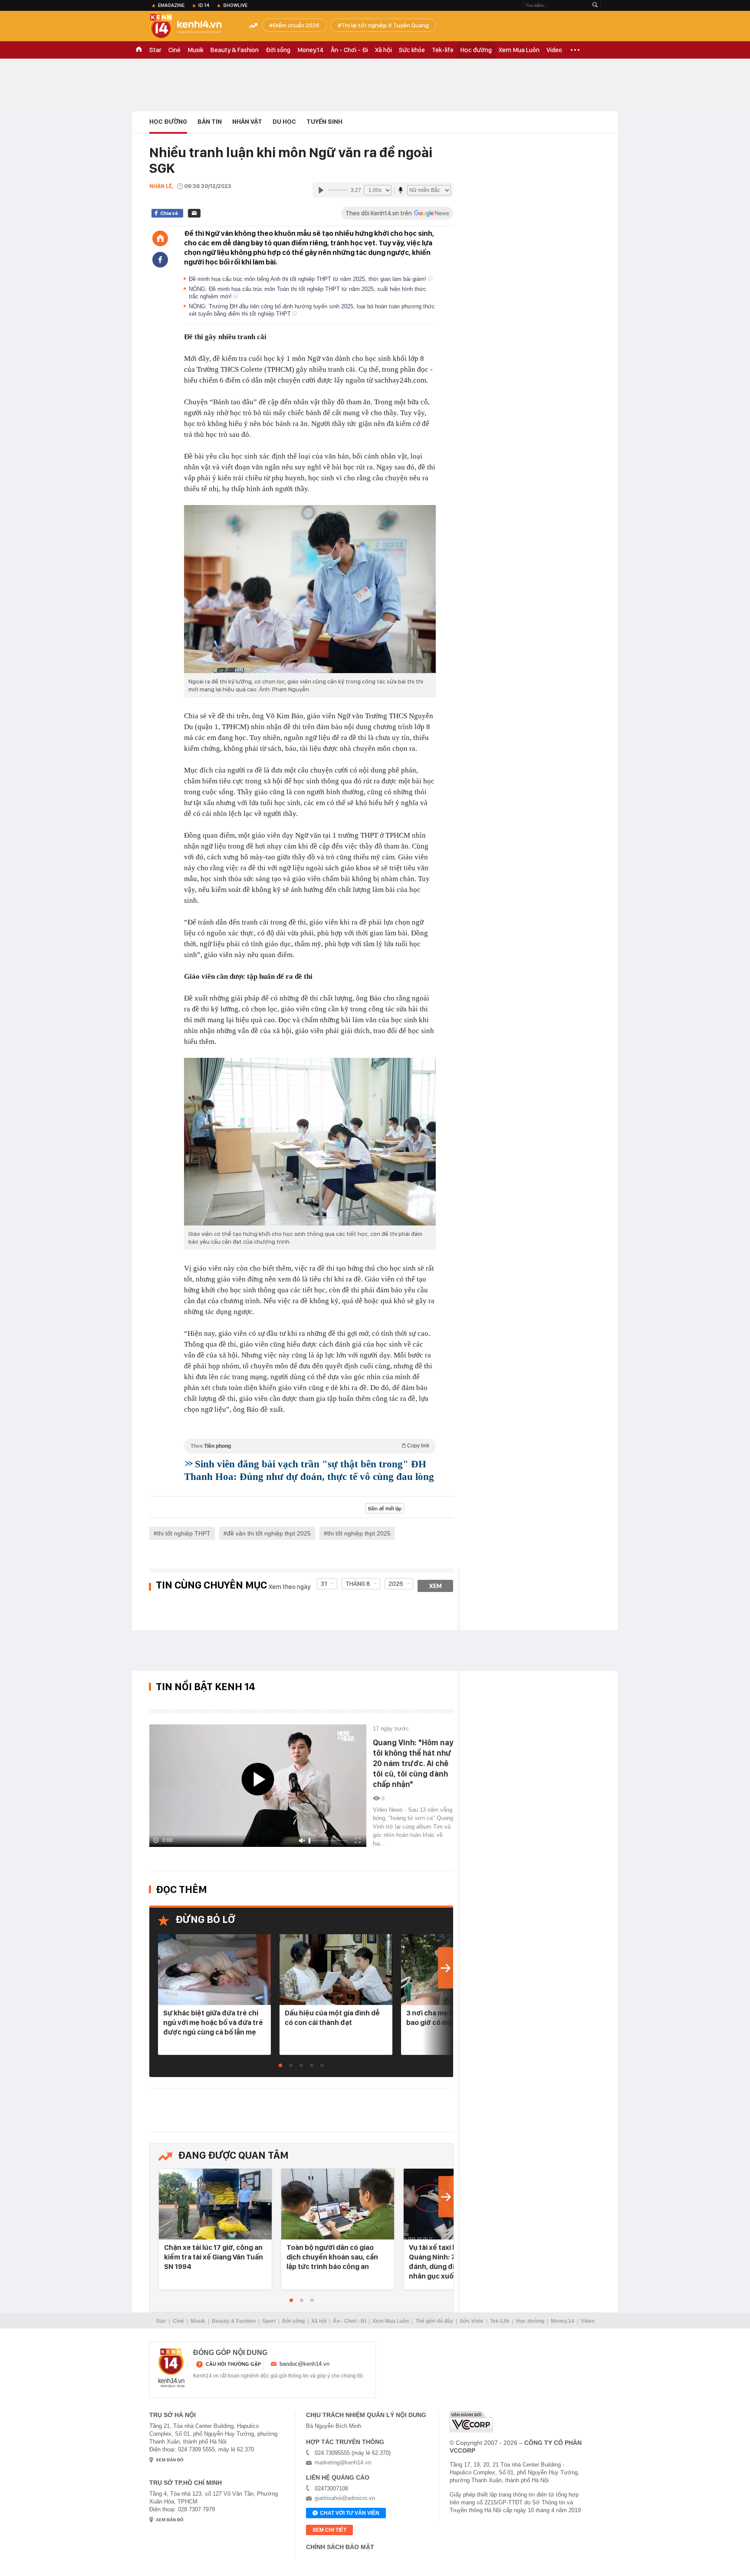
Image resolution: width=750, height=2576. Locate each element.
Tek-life (443, 50)
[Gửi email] (194, 213)
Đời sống (278, 50)
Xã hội (383, 50)
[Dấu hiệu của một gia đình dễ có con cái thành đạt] (336, 1970)
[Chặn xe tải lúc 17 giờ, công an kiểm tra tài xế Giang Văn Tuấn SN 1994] (215, 2204)
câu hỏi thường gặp (233, 2364)
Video (554, 50)
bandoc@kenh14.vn (304, 2364)
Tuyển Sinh (324, 122)
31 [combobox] (324, 1584)
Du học (284, 122)
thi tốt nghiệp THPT (184, 1533)
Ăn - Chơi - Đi (349, 50)
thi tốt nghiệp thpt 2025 (359, 1533)
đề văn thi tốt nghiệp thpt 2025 (269, 1533)
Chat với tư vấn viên (350, 2513)
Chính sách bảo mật (340, 2547)
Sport (269, 2321)
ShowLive (235, 5)
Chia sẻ (169, 213)
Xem (436, 1586)
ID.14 (204, 5)
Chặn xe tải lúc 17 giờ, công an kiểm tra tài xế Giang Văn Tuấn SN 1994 (214, 2257)
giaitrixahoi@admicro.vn (345, 2498)
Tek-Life (500, 2321)
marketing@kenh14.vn (343, 2462)
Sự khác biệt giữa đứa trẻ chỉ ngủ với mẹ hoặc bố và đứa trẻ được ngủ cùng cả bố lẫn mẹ (213, 2022)
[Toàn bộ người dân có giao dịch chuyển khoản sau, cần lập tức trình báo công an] (338, 2204)
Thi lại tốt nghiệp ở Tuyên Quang (385, 25)
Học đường (476, 50)
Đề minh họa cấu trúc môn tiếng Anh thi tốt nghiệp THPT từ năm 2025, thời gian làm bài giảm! (308, 279)
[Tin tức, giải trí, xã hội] (193, 27)
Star (155, 50)
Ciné (174, 50)
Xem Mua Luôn (519, 50)
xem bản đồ (170, 2460)
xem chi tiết (329, 2530)
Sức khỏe (412, 50)
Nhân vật (247, 122)
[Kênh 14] (171, 2368)
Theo (310, 1446)
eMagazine (171, 5)
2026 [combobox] (396, 1584)
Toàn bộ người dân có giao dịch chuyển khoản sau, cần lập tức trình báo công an (332, 2257)
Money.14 (311, 50)
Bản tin (210, 122)
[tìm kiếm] (595, 5)
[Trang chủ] (160, 238)
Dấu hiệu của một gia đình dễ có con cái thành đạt (332, 2018)
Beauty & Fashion (235, 50)
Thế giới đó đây (434, 2321)
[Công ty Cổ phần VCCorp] (471, 2422)
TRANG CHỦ (139, 50)
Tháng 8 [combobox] (358, 1584)
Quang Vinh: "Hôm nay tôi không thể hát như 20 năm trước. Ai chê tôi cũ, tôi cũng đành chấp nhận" (413, 1763)
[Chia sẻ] (160, 260)
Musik (196, 50)
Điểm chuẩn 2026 (296, 25)
